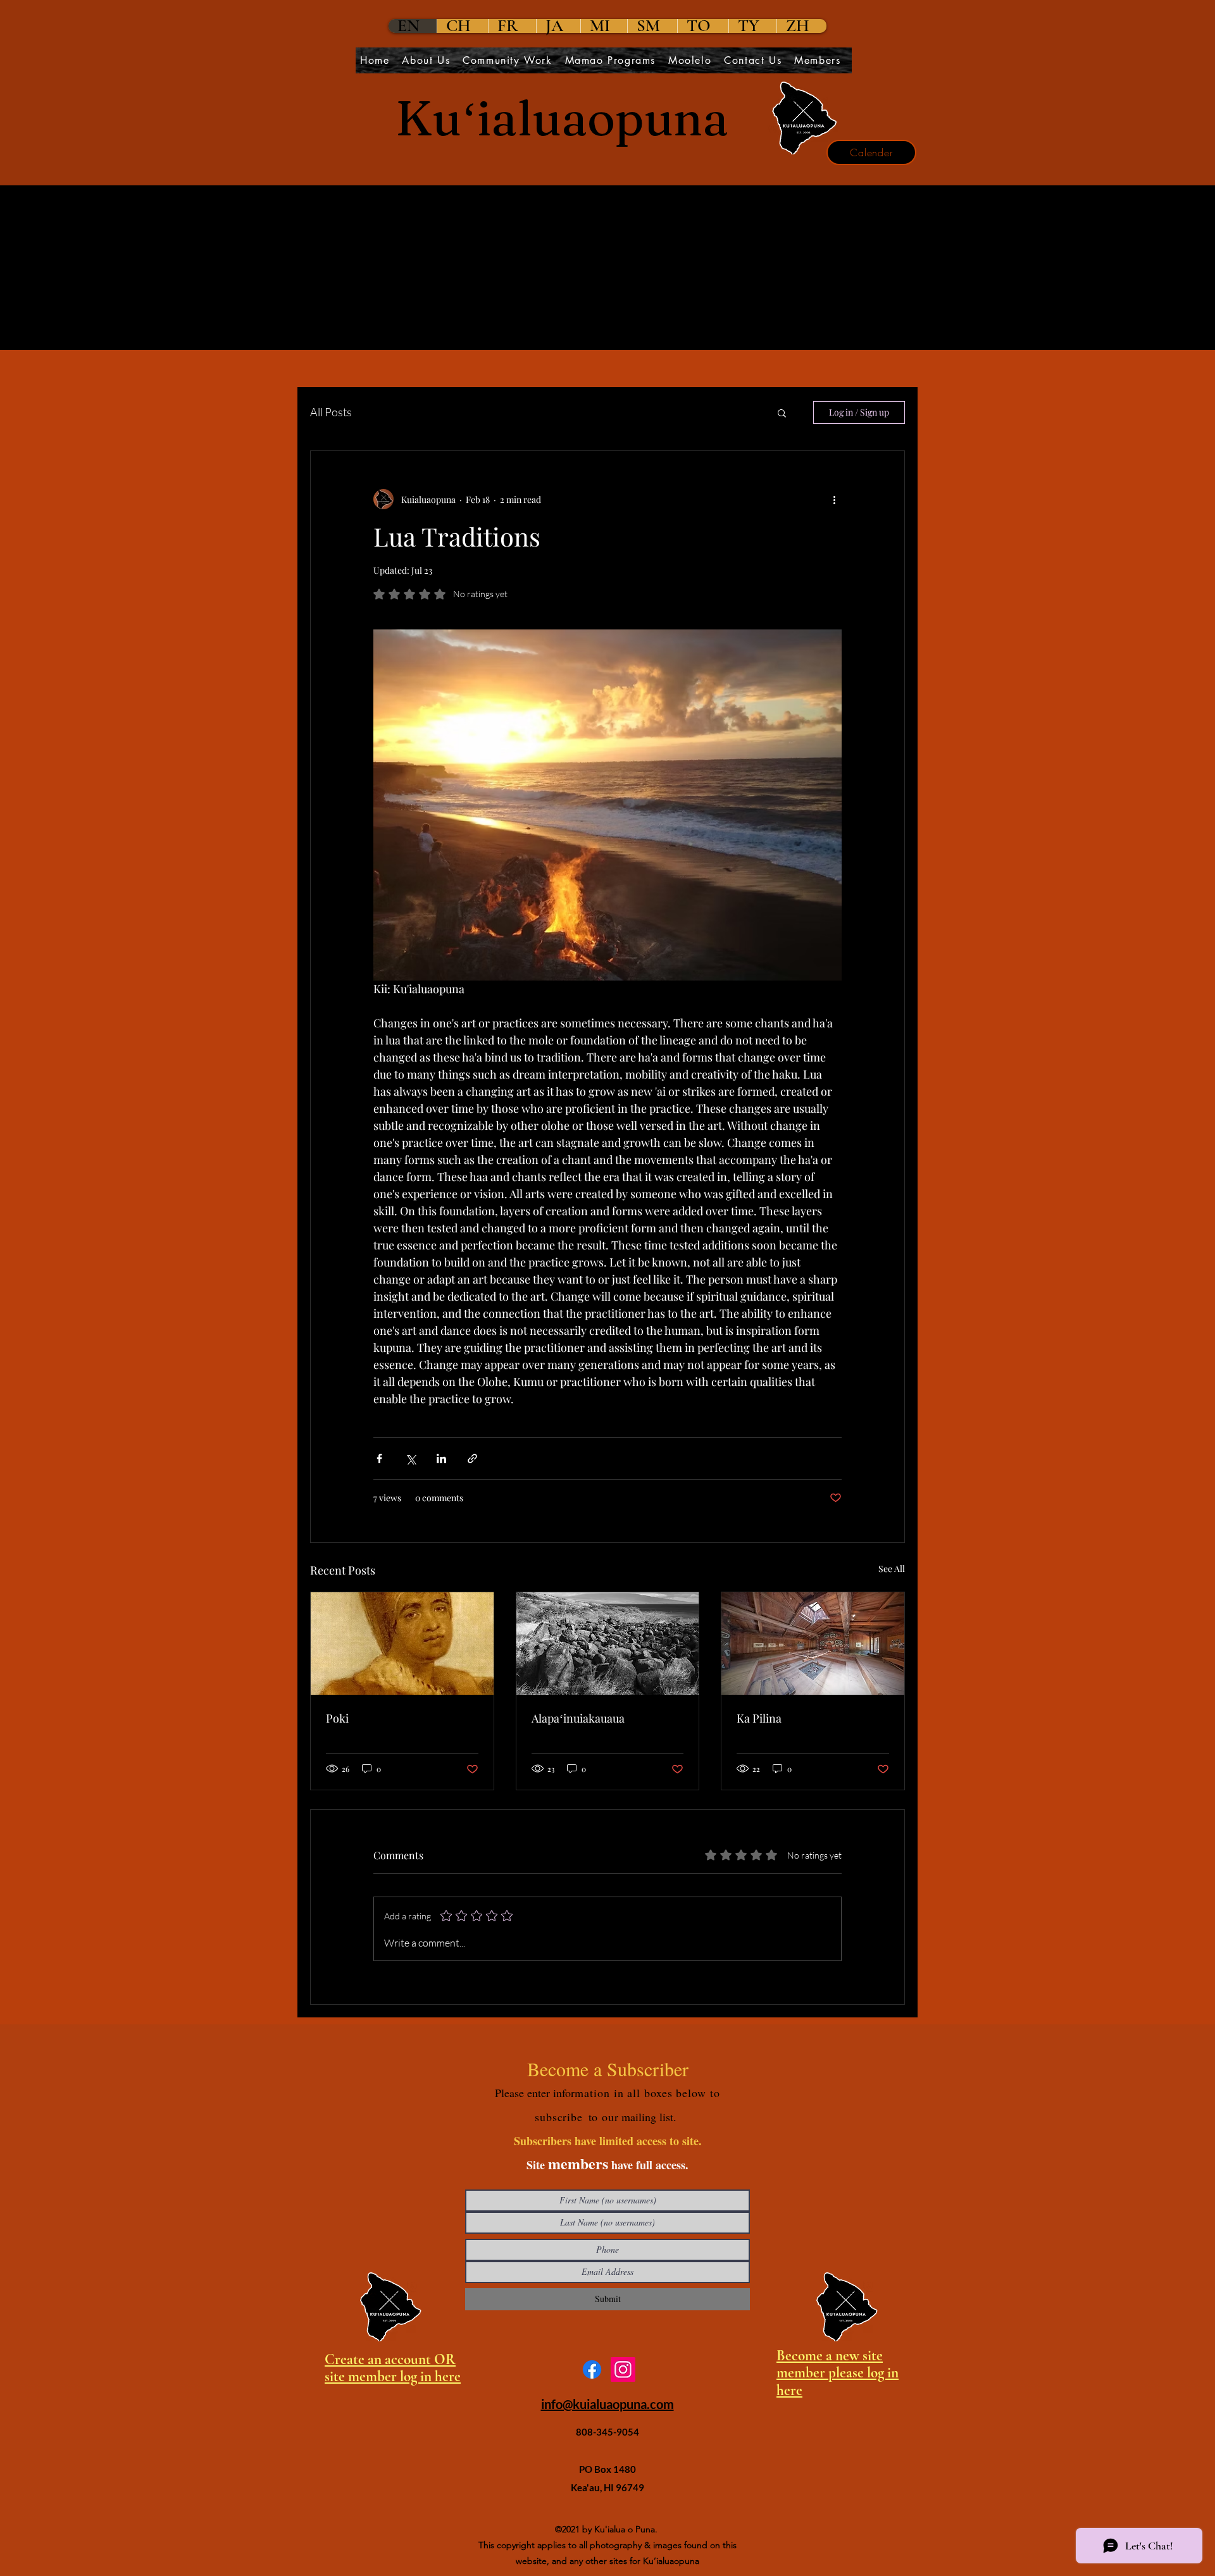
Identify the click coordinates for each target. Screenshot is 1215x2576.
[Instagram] (623, 2369)
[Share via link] (472, 1458)
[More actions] (834, 499)
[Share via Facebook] (379, 1458)
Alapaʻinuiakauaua (578, 1718)
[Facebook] (592, 2369)
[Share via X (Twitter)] (410, 1458)
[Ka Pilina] (813, 1644)
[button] (782, 412)
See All (892, 1569)
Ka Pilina (759, 1718)
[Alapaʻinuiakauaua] (608, 1644)
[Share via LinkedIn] (441, 1458)
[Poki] (402, 1644)
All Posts (331, 412)
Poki (337, 1718)
